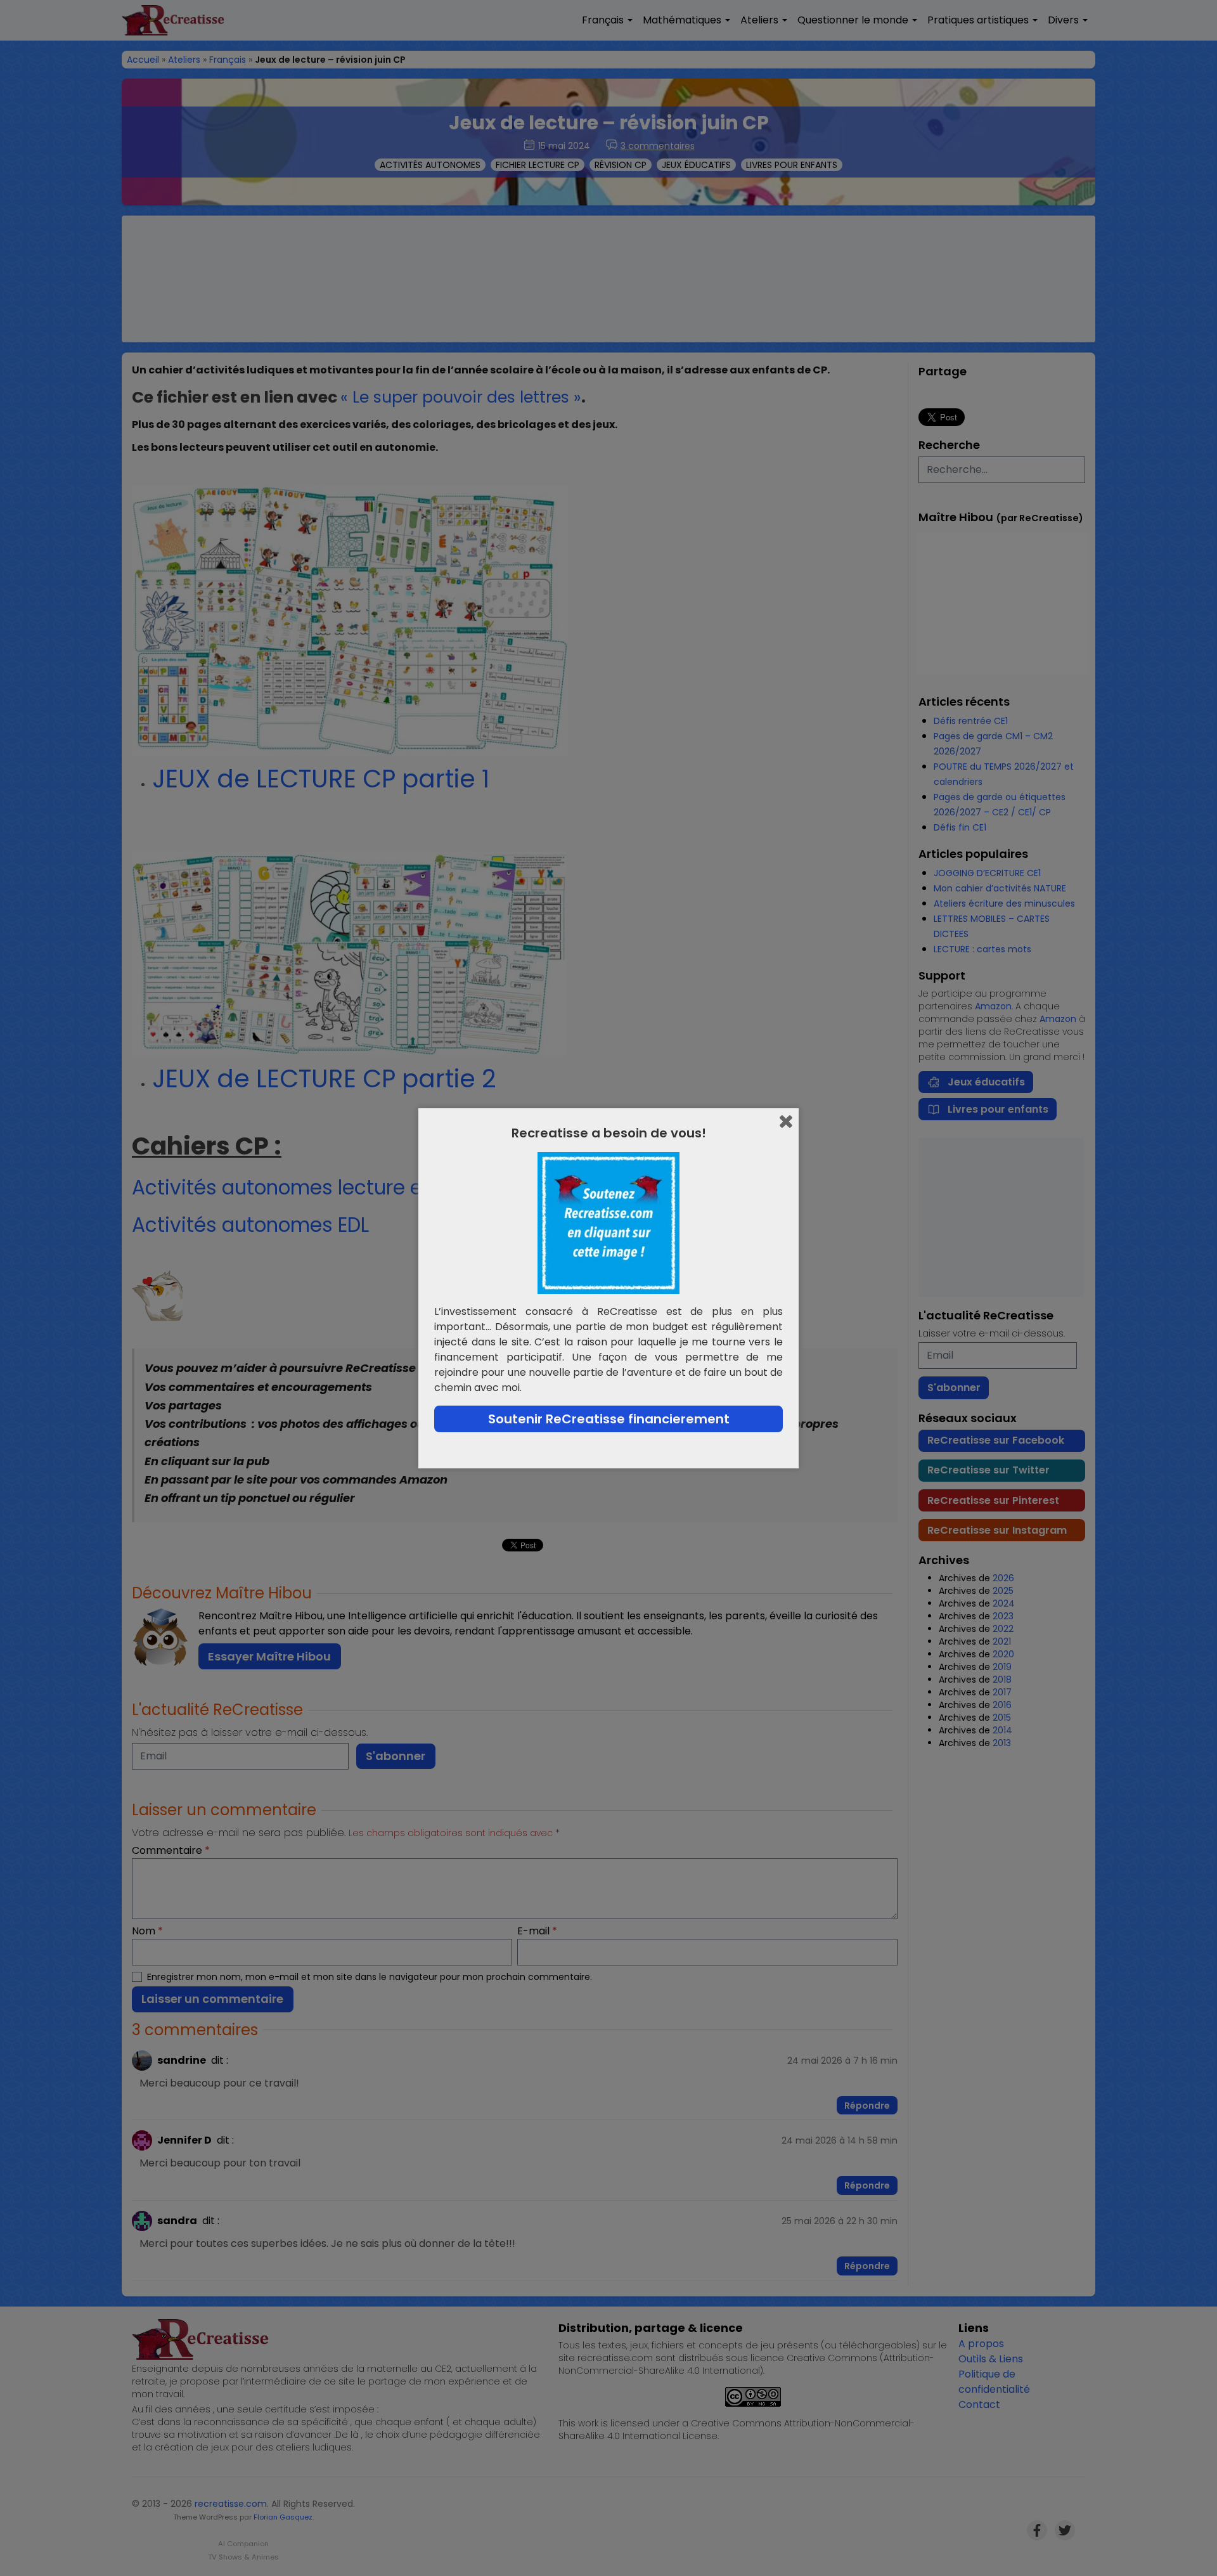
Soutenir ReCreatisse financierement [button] (609, 1419)
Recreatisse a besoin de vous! (609, 1133)
